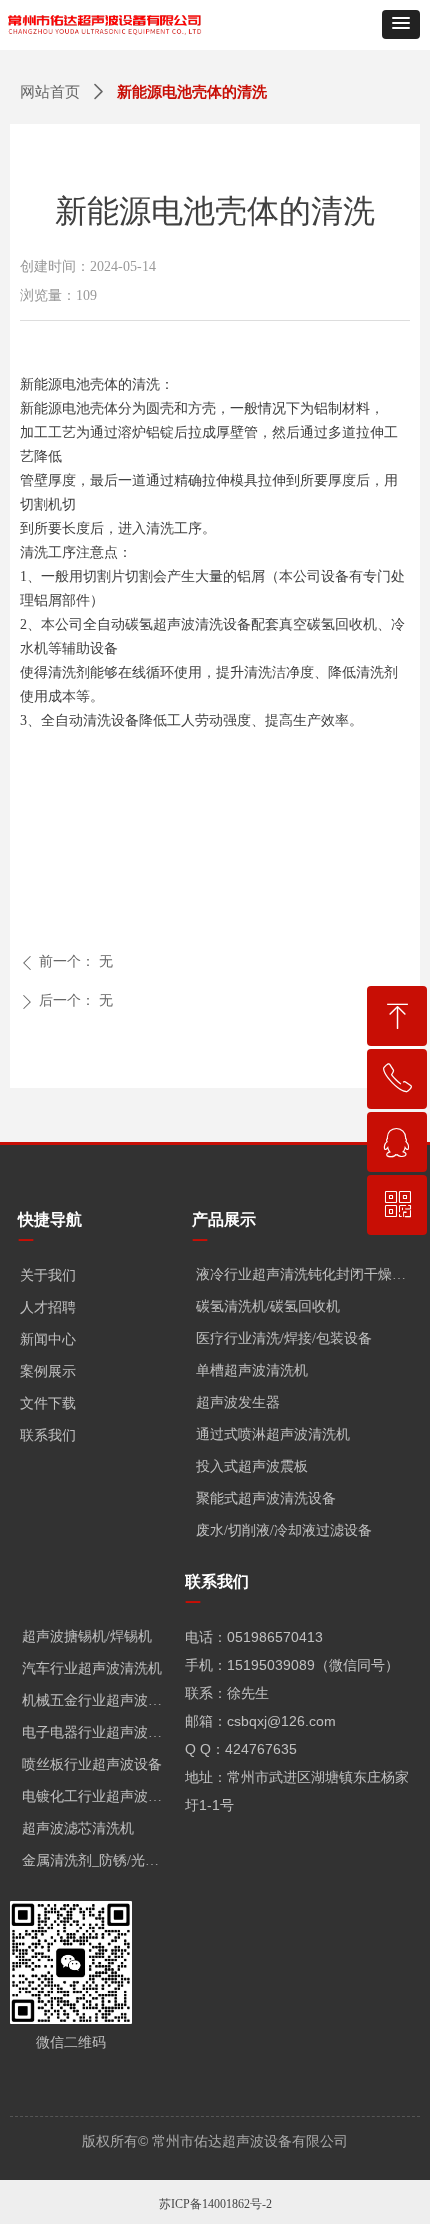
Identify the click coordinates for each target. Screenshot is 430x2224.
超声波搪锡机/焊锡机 (87, 1636)
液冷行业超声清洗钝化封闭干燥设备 (307, 1274)
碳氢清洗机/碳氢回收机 (268, 1306)
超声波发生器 (238, 1402)
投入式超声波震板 (252, 1466)
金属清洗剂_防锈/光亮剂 (97, 1860)
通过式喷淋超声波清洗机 (273, 1434)
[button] (401, 24)
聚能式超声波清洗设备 (266, 1498)
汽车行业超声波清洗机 (92, 1668)
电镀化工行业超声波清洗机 (98, 1796)
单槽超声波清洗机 (252, 1370)
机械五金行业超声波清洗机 (98, 1700)
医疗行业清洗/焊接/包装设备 (284, 1338)
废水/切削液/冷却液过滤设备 (284, 1530)
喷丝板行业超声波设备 (92, 1764)
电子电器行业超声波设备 (98, 1732)
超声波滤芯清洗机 (78, 1828)
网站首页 (50, 92)
